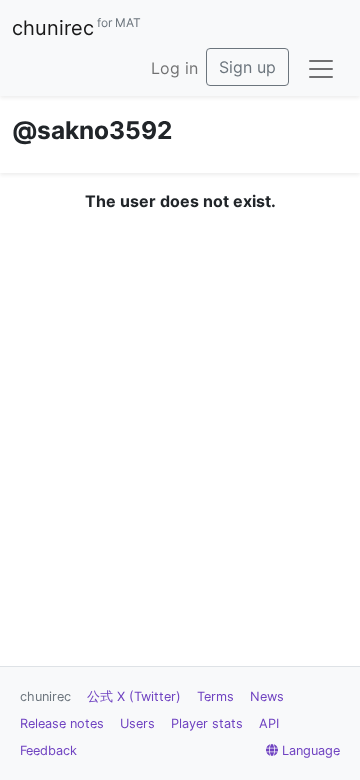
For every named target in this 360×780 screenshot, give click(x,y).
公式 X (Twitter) (134, 696)
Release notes (62, 723)
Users (137, 723)
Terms (215, 696)
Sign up (247, 67)
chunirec (76, 27)
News (267, 696)
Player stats (207, 723)
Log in (174, 68)
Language (311, 750)
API (269, 723)
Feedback (48, 750)
